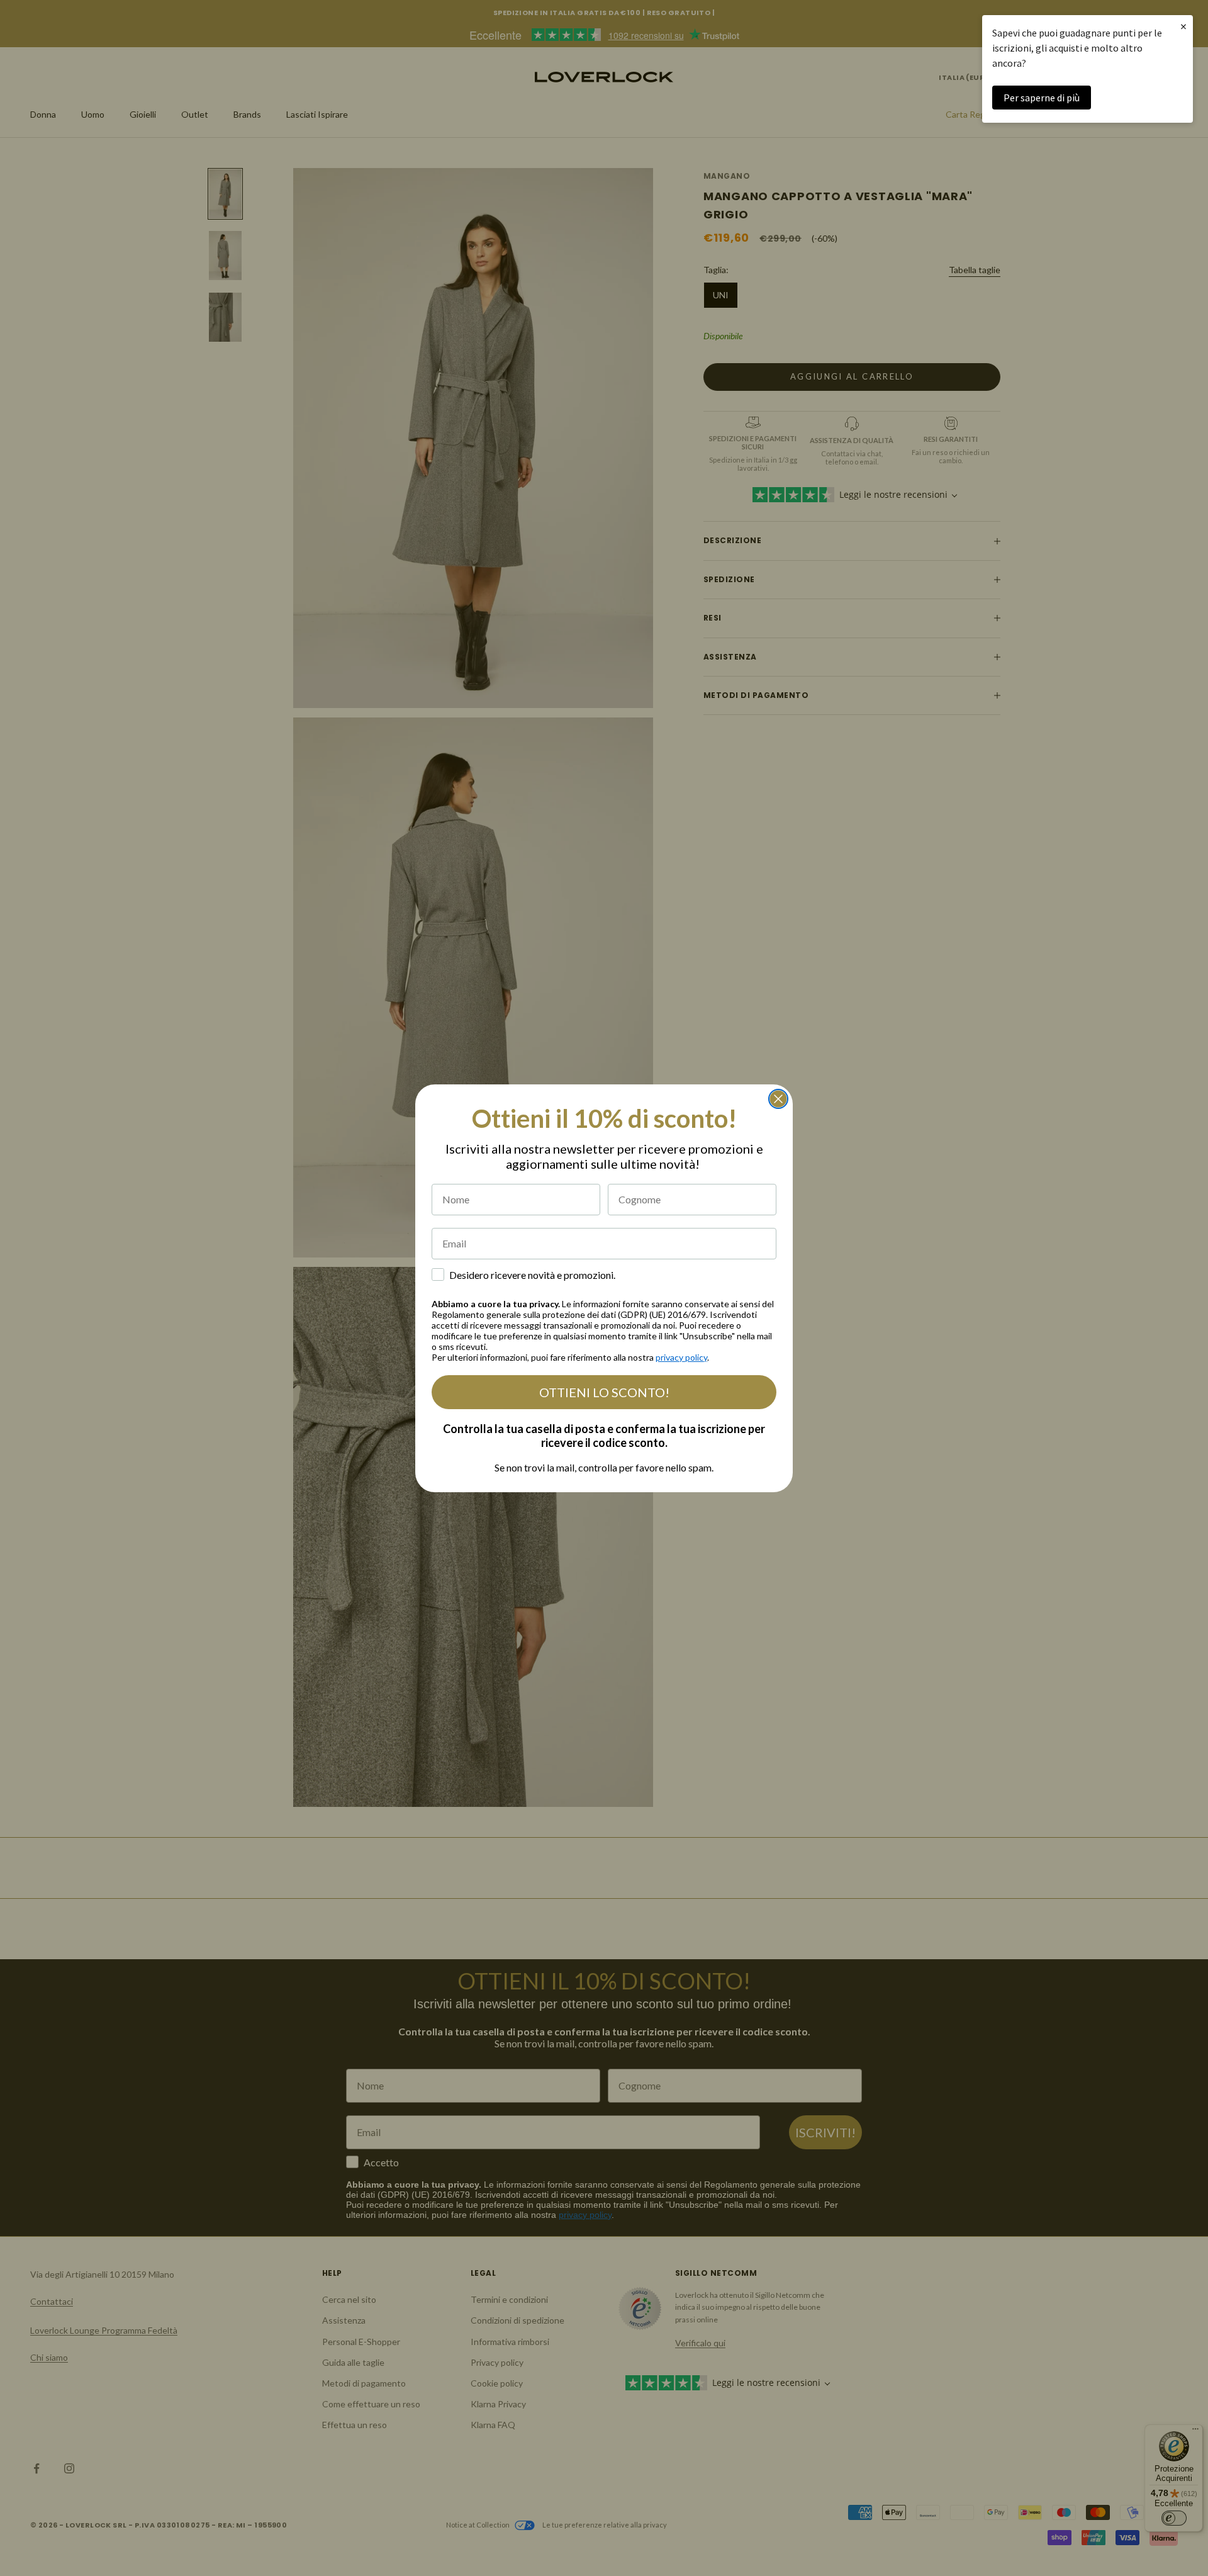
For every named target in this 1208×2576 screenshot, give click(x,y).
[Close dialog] (778, 1099)
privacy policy (681, 1357)
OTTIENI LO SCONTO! (604, 1392)
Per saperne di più (1042, 98)
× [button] (1183, 26)
